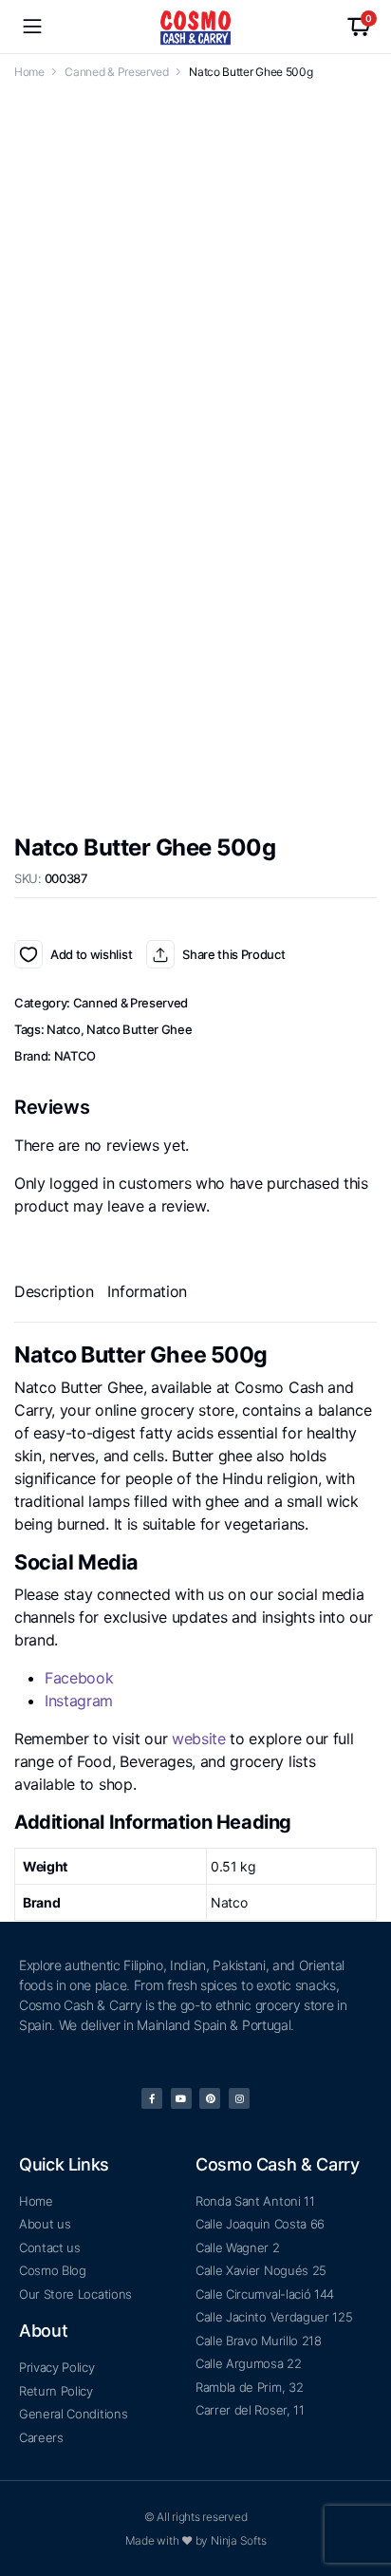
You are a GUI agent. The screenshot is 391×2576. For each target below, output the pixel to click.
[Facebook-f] (152, 2304)
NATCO (75, 1373)
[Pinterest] (210, 2304)
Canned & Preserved (116, 72)
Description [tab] (54, 1608)
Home (29, 72)
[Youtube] (181, 2304)
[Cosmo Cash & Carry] (195, 27)
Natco (63, 1346)
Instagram (79, 2018)
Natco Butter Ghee (140, 1346)
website (199, 2056)
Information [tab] (147, 1608)
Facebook (79, 1995)
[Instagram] (239, 2304)
